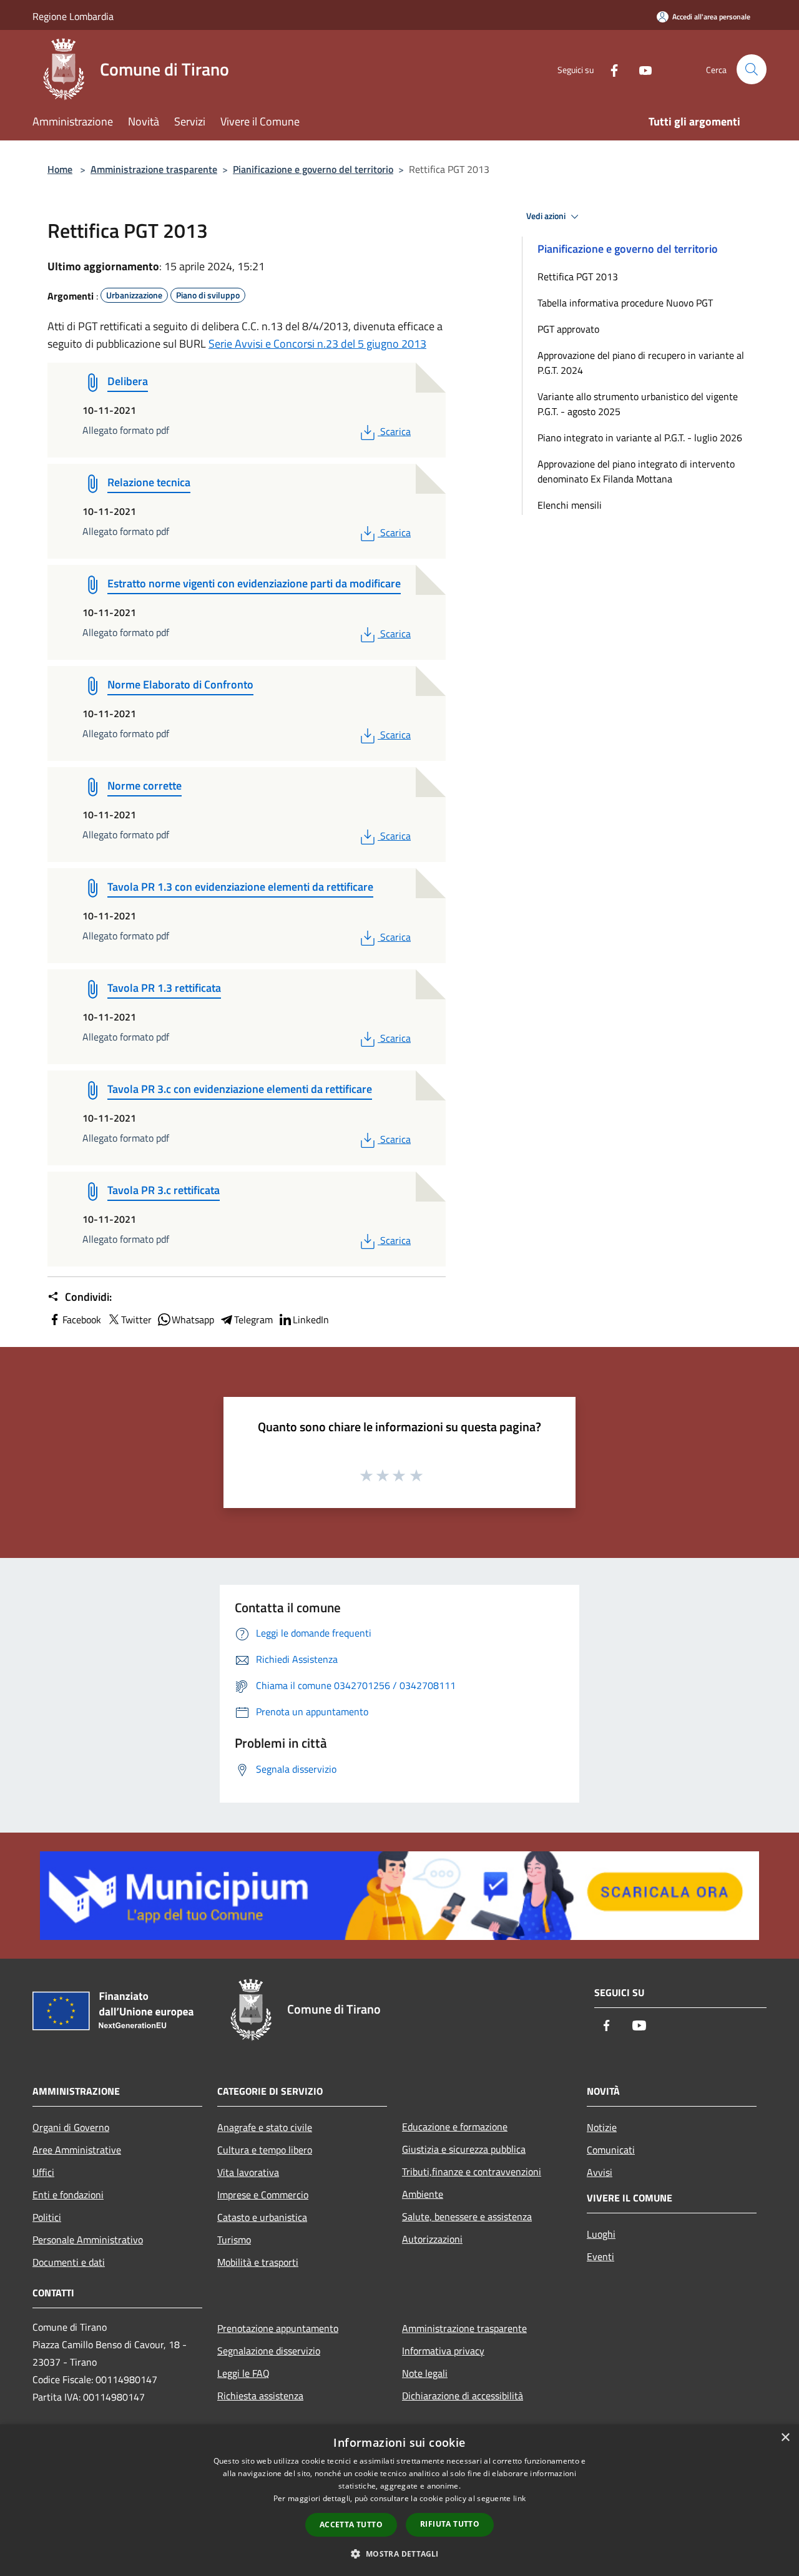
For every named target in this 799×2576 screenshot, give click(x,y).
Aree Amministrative (77, 2150)
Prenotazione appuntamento (278, 2328)
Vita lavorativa (248, 2172)
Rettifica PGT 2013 (578, 277)
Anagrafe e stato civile (265, 2127)
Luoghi (601, 2234)
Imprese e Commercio (263, 2195)
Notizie (602, 2127)
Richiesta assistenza (260, 2396)
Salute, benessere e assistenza (467, 2216)
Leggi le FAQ (243, 2373)
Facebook (82, 1320)
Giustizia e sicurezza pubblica (464, 2149)
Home (60, 169)
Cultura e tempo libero (265, 2150)
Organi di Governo (71, 2127)
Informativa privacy (443, 2351)
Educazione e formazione (455, 2127)
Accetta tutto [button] (351, 2525)
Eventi (600, 2256)
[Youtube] (640, 69)
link (519, 2498)
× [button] (785, 2438)
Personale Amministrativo (88, 2240)
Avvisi (600, 2172)
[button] (399, 2554)
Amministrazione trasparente (154, 169)
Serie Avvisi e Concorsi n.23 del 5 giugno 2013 (317, 344)
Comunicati (611, 2150)
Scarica (395, 431)
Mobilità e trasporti (258, 2262)
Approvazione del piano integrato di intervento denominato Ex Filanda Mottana (636, 471)
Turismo (234, 2240)
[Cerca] (752, 69)
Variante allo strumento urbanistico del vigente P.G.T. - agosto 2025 (638, 404)
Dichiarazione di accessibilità (463, 2396)
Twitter (136, 1320)
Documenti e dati (69, 2262)
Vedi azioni (547, 216)
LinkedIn (311, 1320)
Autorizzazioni (432, 2239)
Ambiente (423, 2194)
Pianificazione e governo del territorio (313, 169)
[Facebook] (609, 69)
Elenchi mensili (570, 505)
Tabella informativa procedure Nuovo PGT (625, 303)
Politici (47, 2217)
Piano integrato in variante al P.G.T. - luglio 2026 (640, 438)
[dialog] (399, 2500)
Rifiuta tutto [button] (450, 2524)
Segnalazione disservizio (269, 2351)
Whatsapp (193, 1320)
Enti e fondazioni (68, 2195)
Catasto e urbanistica (262, 2217)
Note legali (425, 2373)
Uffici (43, 2172)
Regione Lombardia (73, 16)
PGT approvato (568, 329)
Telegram (253, 1320)
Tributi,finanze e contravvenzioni (472, 2172)
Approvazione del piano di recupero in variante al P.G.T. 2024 (641, 363)
